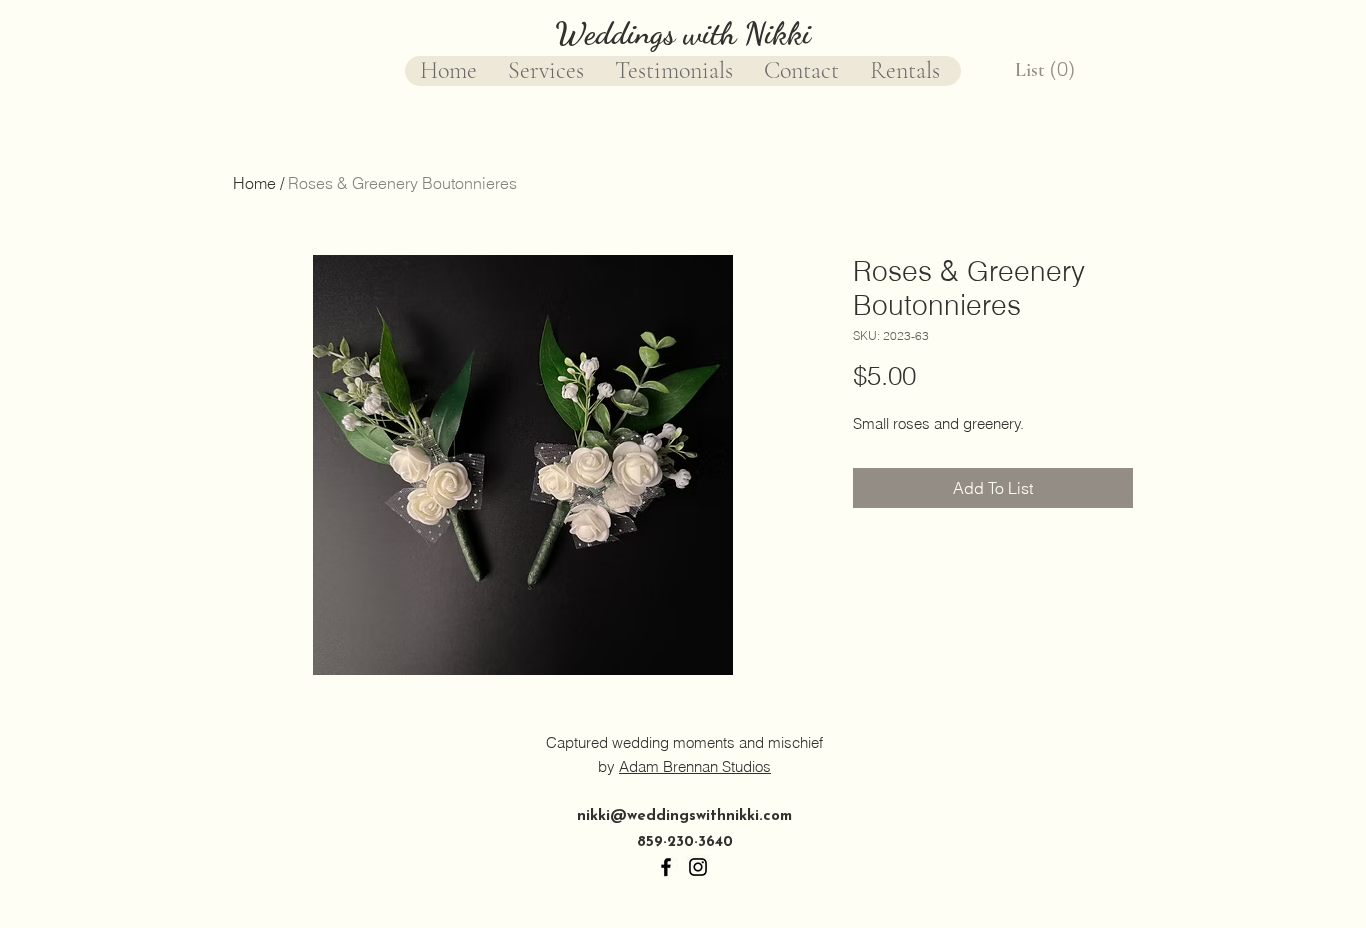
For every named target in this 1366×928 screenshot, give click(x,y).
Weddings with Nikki (683, 33)
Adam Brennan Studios (695, 766)
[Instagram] (698, 867)
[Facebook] (666, 867)
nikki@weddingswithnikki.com (684, 816)
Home (254, 183)
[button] (1047, 69)
